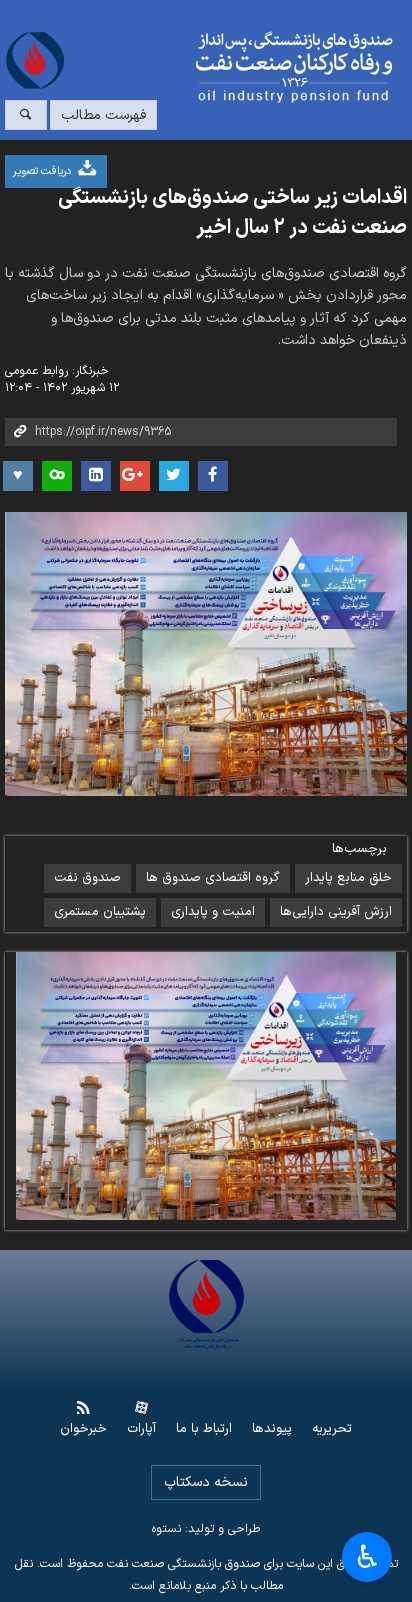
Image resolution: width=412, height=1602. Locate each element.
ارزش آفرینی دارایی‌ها (336, 912)
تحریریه (332, 1429)
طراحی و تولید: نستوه (206, 1529)
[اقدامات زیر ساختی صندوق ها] (306, 1086)
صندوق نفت (87, 878)
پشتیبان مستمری (100, 912)
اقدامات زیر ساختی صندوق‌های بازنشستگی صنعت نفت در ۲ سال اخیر (232, 213)
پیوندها (272, 1429)
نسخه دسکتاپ (206, 1482)
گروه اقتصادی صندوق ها (213, 878)
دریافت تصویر (43, 171)
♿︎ (367, 1557)
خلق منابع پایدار (348, 878)
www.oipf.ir (240, 68)
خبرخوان (83, 1429)
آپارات (141, 1429)
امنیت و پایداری (213, 912)
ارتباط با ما (204, 1429)
